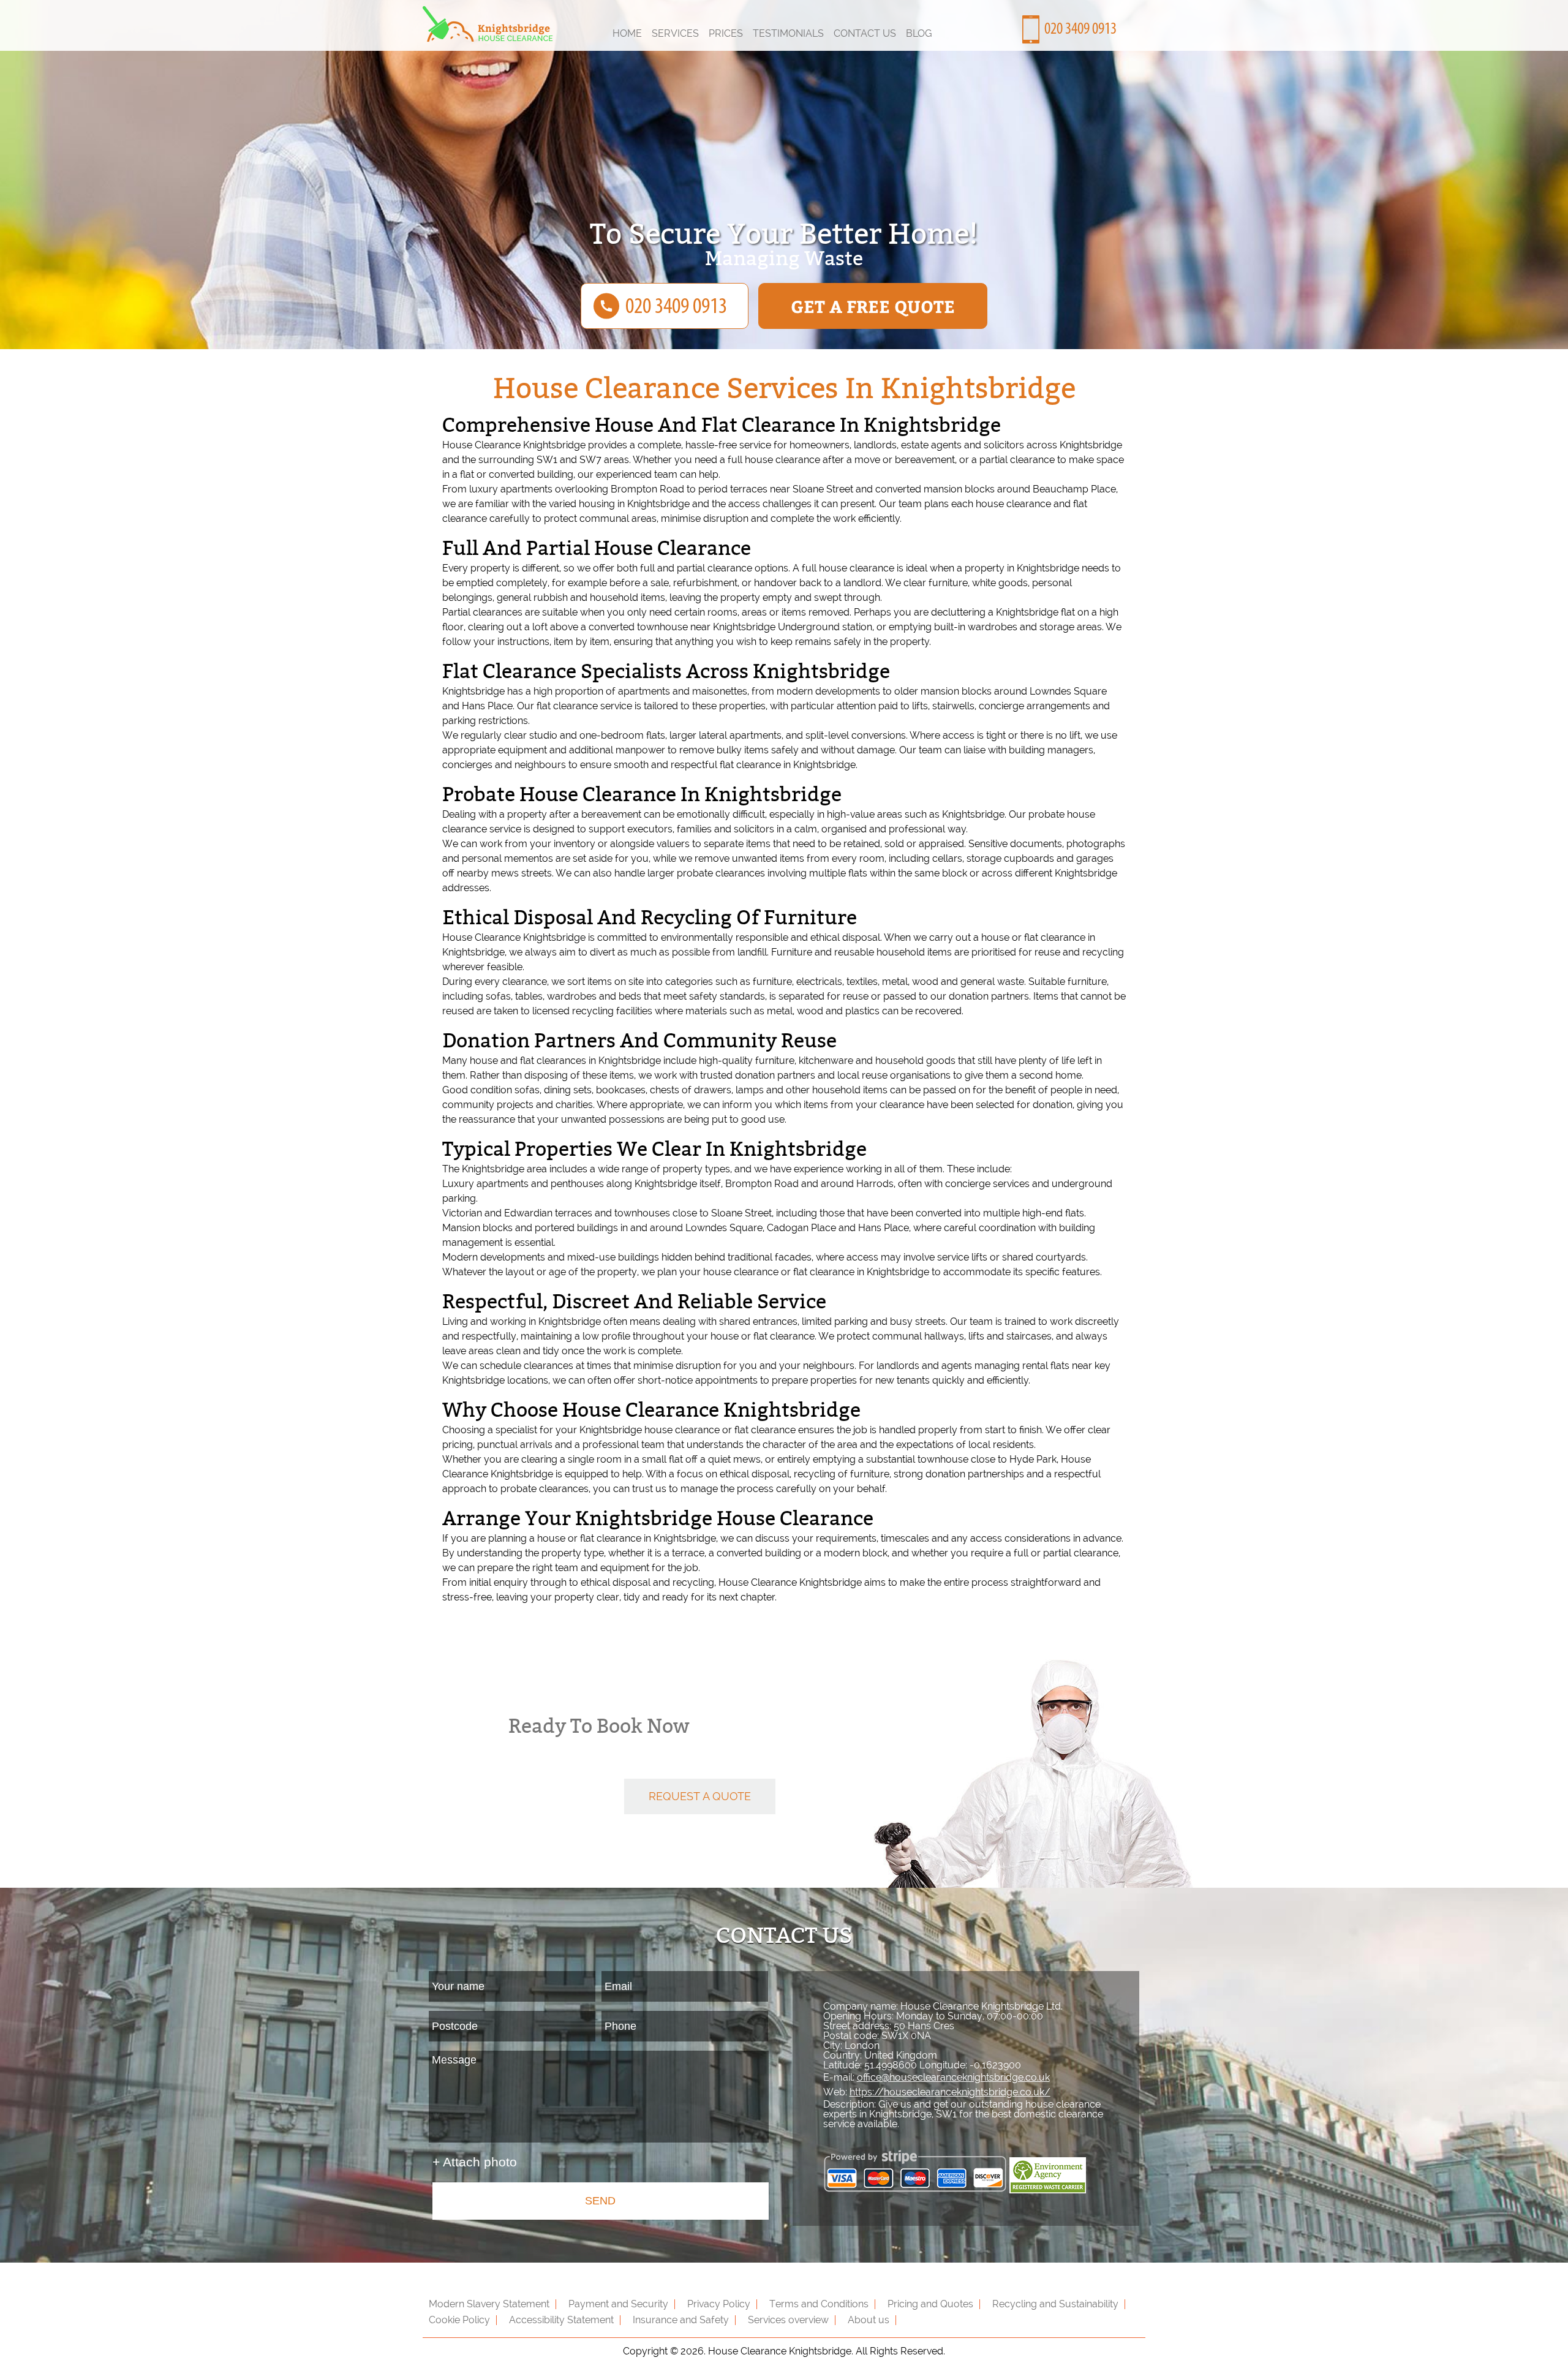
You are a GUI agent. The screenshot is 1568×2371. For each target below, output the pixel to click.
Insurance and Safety (681, 2320)
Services (675, 33)
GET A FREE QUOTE (873, 306)
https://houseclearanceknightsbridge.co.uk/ (950, 2092)
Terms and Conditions (819, 2304)
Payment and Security (618, 2304)
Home (627, 33)
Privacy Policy (719, 2304)
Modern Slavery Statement (489, 2304)
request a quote (700, 1796)
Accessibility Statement (561, 2320)
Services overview (788, 2320)
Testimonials (788, 33)
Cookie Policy (459, 2320)
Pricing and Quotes (930, 2304)
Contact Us (865, 33)
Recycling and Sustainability (1055, 2304)
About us (869, 2320)
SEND (600, 2201)
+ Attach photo (475, 2162)
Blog (919, 33)
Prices (726, 33)
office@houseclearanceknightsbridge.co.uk (953, 2077)
